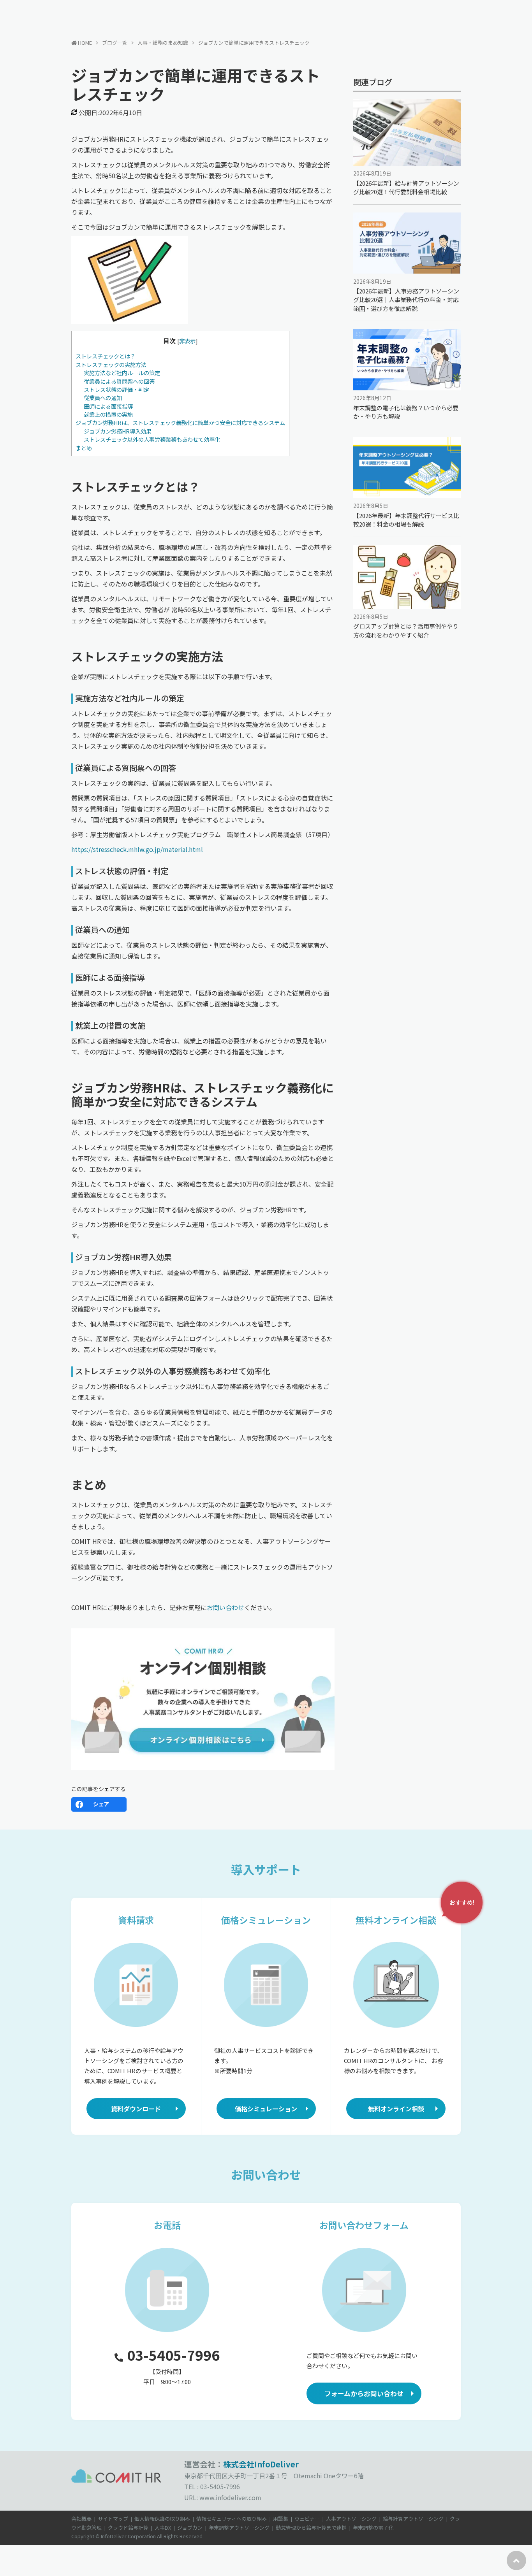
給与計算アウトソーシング (413, 2519)
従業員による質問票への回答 (119, 381)
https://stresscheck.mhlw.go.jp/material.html (137, 849)
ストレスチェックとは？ (106, 356)
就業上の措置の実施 (108, 414)
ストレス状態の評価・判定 (116, 389)
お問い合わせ (225, 1607)
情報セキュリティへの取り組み (232, 2519)
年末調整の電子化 (373, 2528)
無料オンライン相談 (396, 2109)
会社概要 (81, 2519)
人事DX (163, 2528)
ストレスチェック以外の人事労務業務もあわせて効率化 (152, 439)
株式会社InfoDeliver (261, 2464)
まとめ (84, 448)
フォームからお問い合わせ (364, 2393)
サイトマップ (113, 2519)
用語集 (281, 2519)
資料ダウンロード (136, 2109)
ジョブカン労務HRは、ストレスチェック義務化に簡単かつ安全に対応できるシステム (180, 422)
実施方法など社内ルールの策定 (122, 373)
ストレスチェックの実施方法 (111, 364)
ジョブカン (190, 2528)
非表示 (187, 341)
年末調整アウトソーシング (239, 2528)
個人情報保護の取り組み (162, 2519)
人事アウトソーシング (351, 2519)
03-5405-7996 (173, 2355)
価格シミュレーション (266, 2109)
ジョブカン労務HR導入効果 (118, 431)
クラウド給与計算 (128, 2528)
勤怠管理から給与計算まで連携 (311, 2528)
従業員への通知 (103, 398)
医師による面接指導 (108, 406)
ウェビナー (307, 2519)
